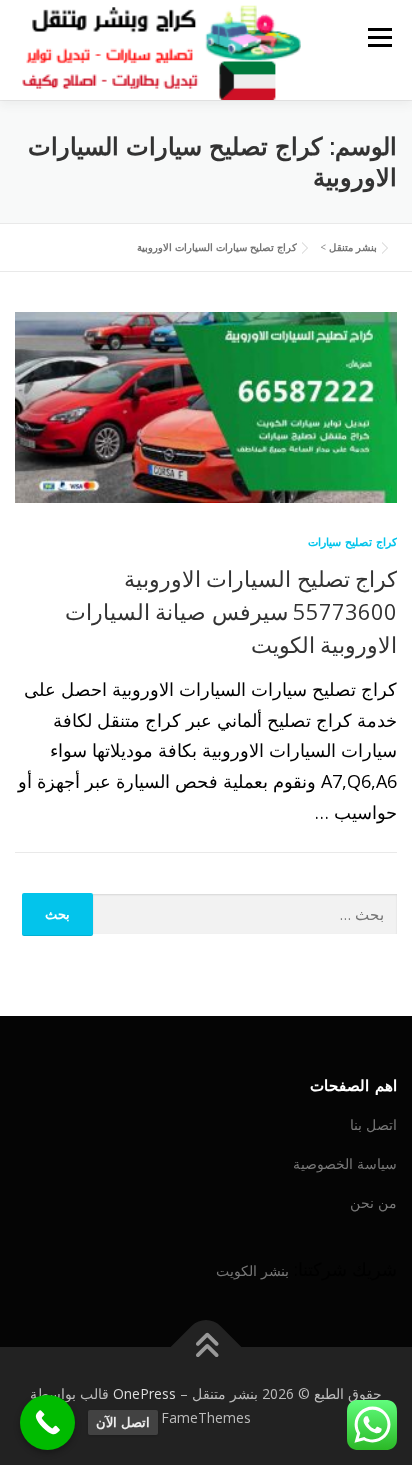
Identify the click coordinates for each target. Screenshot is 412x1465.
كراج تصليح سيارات (352, 541)
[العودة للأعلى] (206, 1347)
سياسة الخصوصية (345, 1163)
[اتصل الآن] (47, 1422)
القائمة (379, 37)
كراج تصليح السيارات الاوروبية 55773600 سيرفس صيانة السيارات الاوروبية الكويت (231, 611)
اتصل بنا (373, 1124)
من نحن (373, 1202)
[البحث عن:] (245, 914)
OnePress (144, 1393)
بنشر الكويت (252, 1270)
